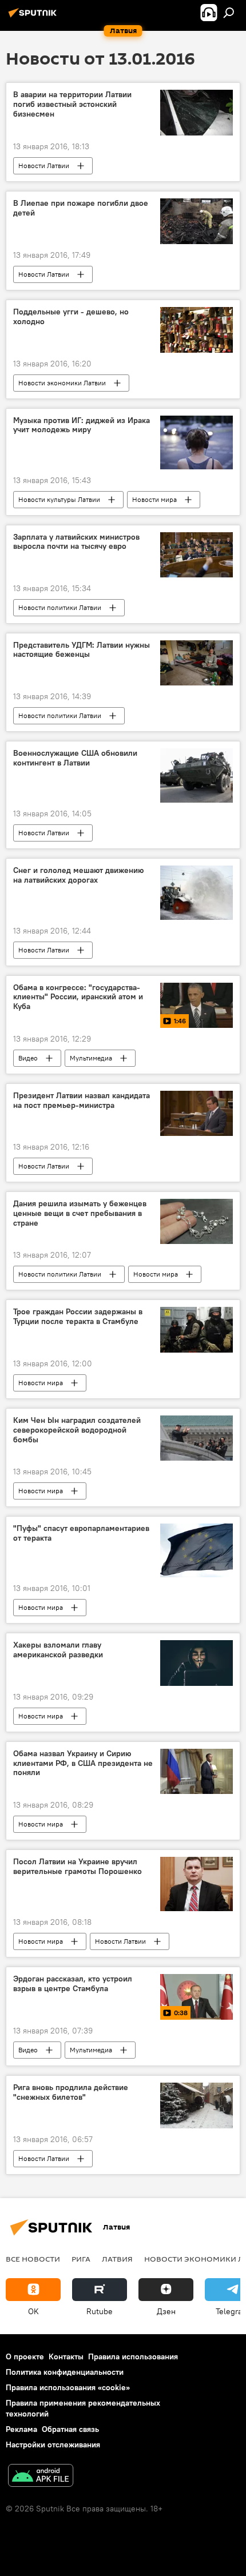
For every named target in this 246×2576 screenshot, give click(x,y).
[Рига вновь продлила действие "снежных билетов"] (197, 2106)
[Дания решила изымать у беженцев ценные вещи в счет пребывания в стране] (197, 1221)
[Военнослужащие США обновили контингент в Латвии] (197, 775)
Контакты (66, 2356)
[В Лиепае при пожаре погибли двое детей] (197, 221)
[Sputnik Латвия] (34, 17)
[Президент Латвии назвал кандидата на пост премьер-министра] (197, 1113)
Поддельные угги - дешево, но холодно (71, 317)
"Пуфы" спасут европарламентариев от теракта (81, 1533)
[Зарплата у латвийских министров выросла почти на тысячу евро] (197, 555)
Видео (28, 1058)
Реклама (21, 2429)
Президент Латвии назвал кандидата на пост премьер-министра (82, 1100)
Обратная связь (70, 2429)
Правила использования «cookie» (68, 2387)
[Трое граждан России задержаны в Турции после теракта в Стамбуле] (197, 1330)
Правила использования (133, 2356)
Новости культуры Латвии (59, 499)
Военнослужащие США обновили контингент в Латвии (75, 758)
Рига (81, 2259)
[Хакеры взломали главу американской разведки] (197, 1663)
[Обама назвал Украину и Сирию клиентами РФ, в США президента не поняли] (197, 1772)
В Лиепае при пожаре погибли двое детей (81, 208)
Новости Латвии (44, 166)
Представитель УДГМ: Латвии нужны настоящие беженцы (82, 650)
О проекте (25, 2356)
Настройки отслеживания (53, 2445)
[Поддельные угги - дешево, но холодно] (197, 330)
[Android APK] (41, 2477)
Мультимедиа (91, 1058)
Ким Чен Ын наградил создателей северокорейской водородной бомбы (77, 1430)
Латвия (117, 2259)
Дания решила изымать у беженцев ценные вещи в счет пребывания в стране (80, 1213)
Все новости (33, 2259)
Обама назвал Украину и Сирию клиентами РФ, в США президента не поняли (83, 1763)
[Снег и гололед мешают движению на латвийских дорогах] (197, 893)
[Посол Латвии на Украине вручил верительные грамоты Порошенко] (197, 1884)
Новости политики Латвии (60, 607)
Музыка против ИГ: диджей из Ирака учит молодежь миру (82, 425)
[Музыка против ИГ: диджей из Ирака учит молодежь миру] (197, 442)
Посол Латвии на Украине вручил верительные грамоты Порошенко (78, 1867)
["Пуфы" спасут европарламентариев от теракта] (197, 1550)
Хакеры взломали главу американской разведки (58, 1650)
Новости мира (154, 499)
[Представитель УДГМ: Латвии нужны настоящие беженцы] (197, 663)
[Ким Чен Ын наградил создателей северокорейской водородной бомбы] (197, 1438)
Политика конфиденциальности (65, 2372)
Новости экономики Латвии (62, 383)
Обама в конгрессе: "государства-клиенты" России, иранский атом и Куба (78, 997)
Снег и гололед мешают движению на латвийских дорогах (78, 875)
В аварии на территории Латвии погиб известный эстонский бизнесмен (72, 104)
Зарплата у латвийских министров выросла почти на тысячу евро (76, 542)
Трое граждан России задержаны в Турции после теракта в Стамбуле (78, 1317)
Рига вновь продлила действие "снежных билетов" (71, 2092)
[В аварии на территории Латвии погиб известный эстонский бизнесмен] (197, 113)
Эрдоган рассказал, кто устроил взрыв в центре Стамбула (73, 1984)
